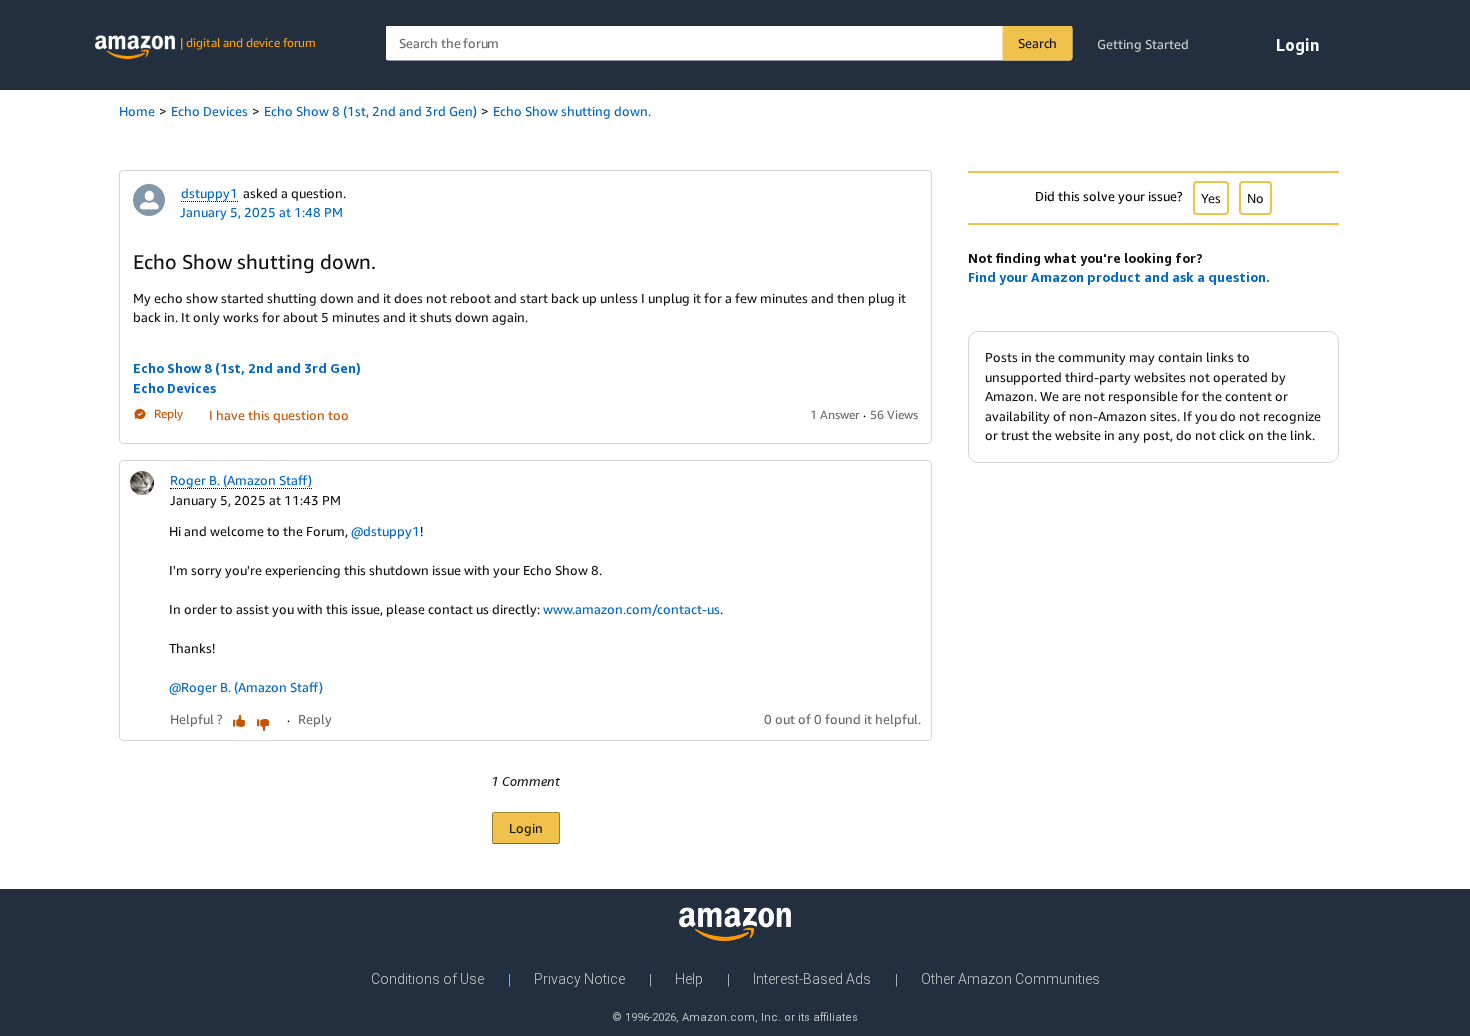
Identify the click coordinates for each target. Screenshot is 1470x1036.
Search (1037, 43)
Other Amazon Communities (1010, 979)
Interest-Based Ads (812, 979)
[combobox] (729, 43)
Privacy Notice (579, 979)
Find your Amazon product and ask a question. (1119, 277)
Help (689, 979)
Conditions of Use (427, 979)
